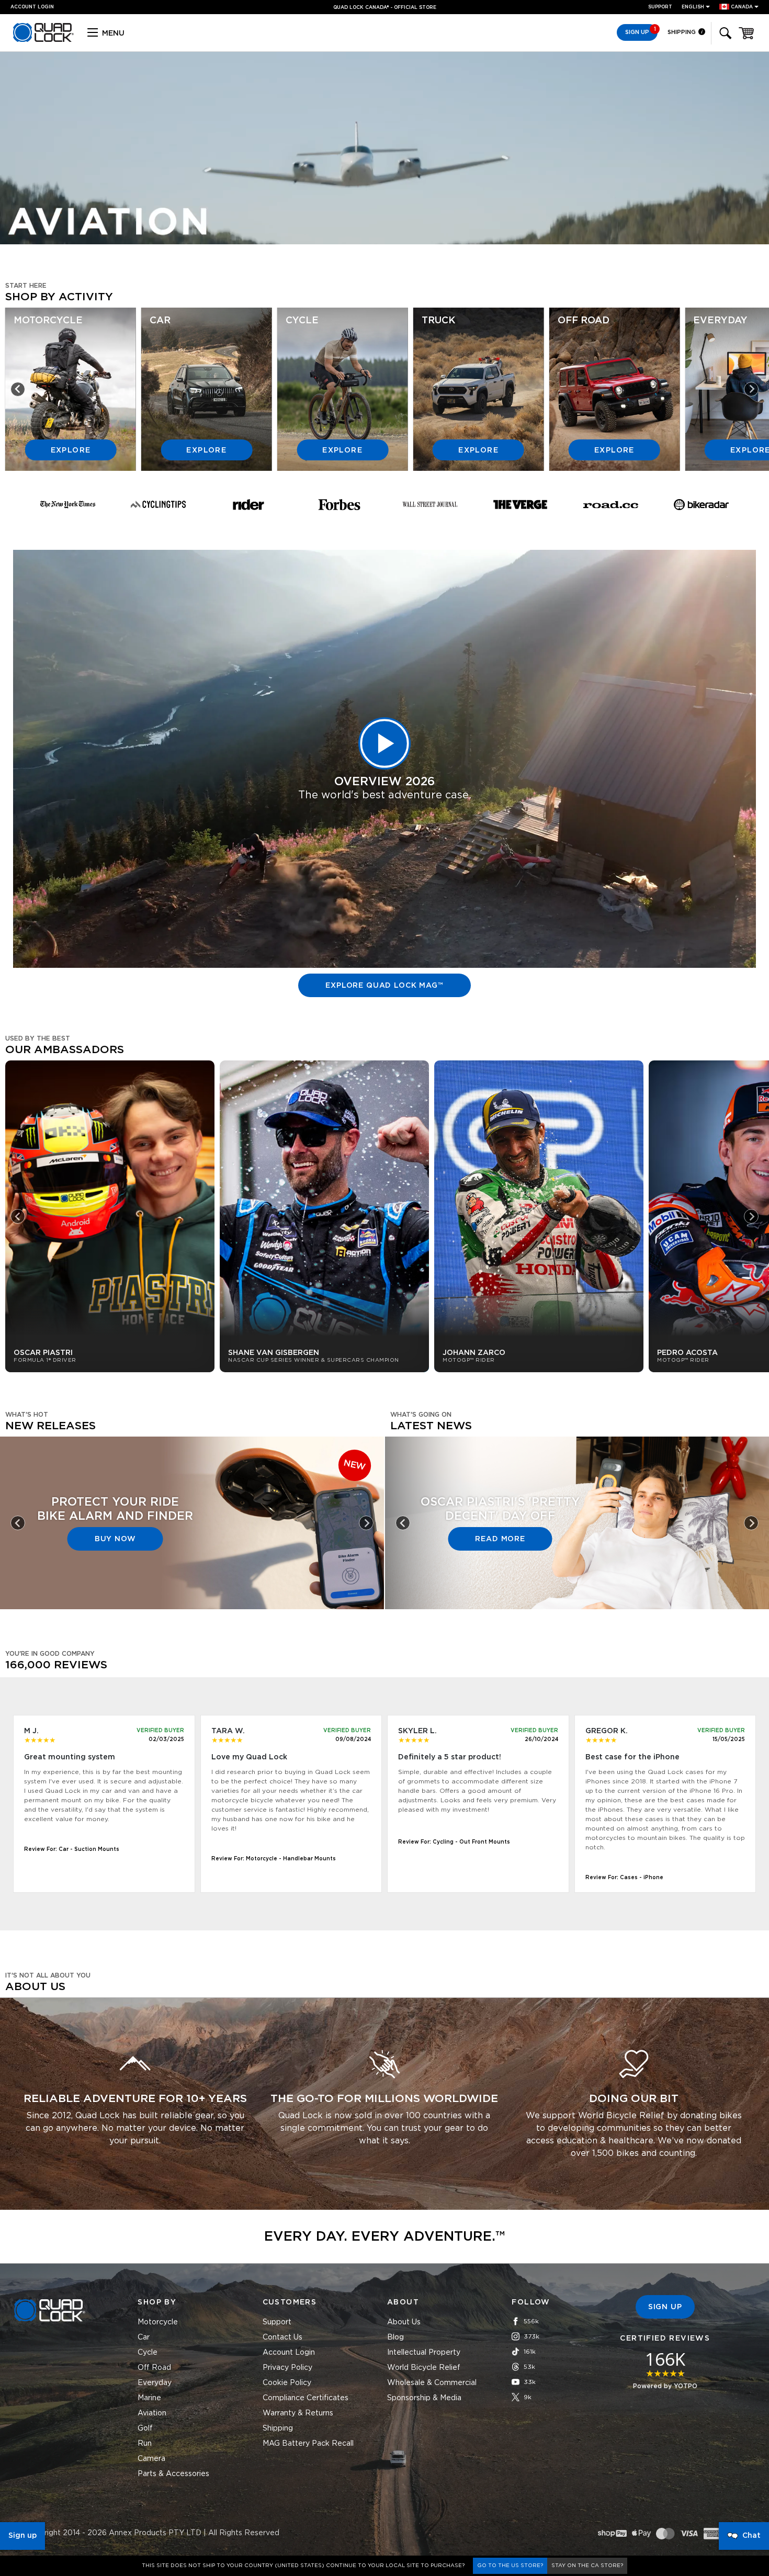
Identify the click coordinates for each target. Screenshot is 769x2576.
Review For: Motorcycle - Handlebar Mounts (274, 1859)
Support (660, 7)
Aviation (152, 2413)
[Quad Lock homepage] (43, 40)
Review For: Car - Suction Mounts (72, 1849)
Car (144, 2337)
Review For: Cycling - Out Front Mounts (454, 1842)
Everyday (155, 2383)
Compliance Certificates (306, 2398)
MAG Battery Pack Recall (308, 2444)
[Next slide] (751, 389)
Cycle (148, 2353)
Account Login (289, 2353)
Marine (149, 2398)
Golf (145, 2428)
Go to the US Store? (510, 2566)
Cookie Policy (287, 2383)
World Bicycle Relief (424, 2368)
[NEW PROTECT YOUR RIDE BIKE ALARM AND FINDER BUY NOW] (192, 1603)
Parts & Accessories (173, 2474)
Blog (395, 2337)
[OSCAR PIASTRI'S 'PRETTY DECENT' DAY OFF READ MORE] (577, 1603)
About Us (404, 2322)
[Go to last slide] (18, 389)
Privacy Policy (287, 2368)
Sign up (22, 2536)
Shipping (682, 32)
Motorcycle (158, 2322)
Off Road (154, 2368)
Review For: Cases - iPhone (624, 1878)
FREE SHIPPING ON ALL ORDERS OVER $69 (380, 8)
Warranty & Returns (298, 2413)
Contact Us (282, 2337)
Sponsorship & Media (424, 2398)
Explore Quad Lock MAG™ (384, 986)
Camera (151, 2459)
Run (145, 2444)
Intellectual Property (424, 2353)
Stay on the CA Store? (587, 2566)
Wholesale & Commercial (432, 2383)
